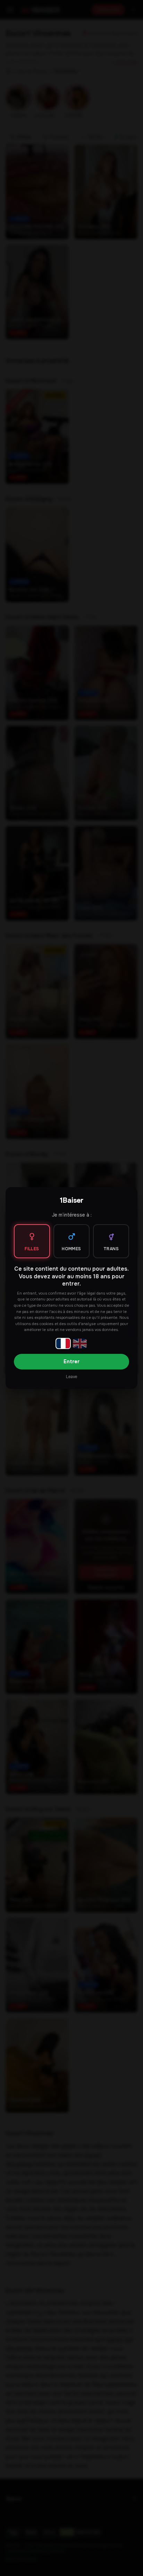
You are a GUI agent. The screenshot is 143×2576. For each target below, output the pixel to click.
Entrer (71, 1361)
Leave (71, 1377)
